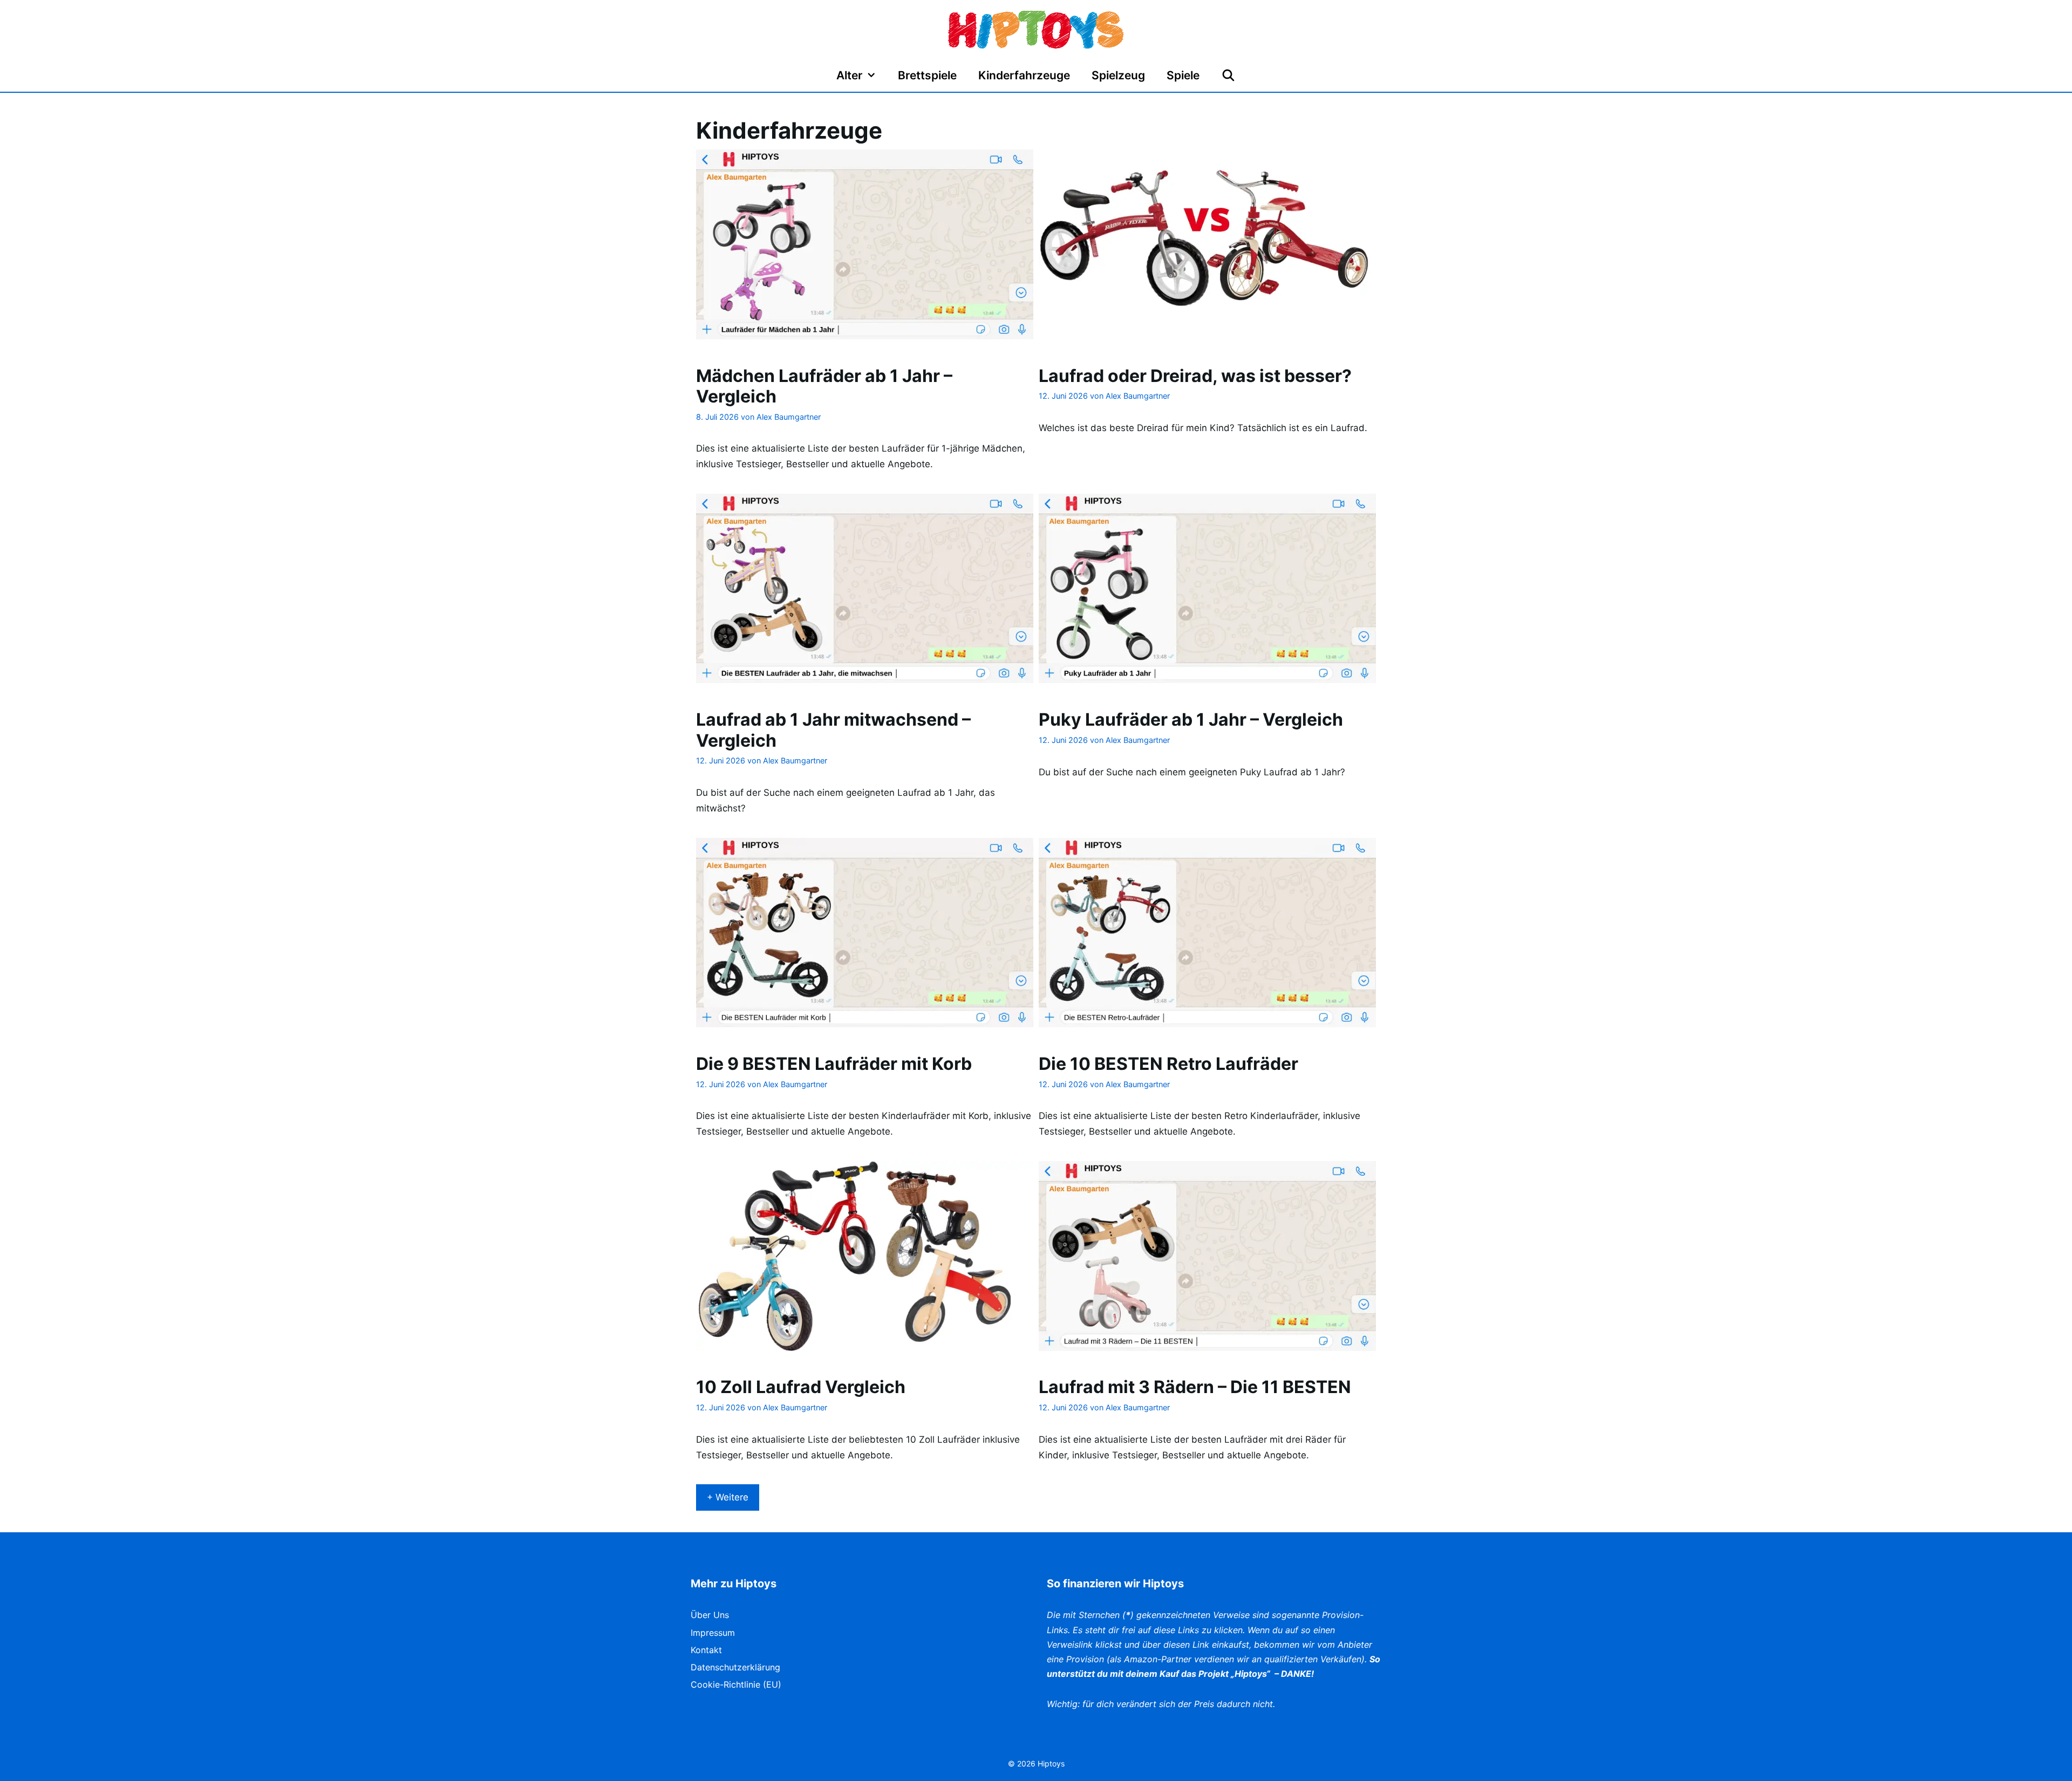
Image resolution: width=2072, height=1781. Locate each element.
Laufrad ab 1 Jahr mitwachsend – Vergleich (833, 730)
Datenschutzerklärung (735, 1667)
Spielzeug (1118, 75)
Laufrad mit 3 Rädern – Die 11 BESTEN (1195, 1387)
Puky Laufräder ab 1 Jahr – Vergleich (1191, 719)
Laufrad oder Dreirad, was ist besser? (1195, 376)
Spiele (1183, 75)
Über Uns (710, 1615)
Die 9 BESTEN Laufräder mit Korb (834, 1064)
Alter (849, 75)
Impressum (713, 1633)
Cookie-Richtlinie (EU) (736, 1684)
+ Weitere (728, 1497)
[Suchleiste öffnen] (1228, 76)
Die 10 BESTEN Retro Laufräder (1168, 1064)
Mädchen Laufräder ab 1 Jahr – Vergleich (824, 386)
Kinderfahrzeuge (1024, 75)
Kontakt (706, 1650)
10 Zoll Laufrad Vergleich (801, 1387)
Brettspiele (927, 75)
